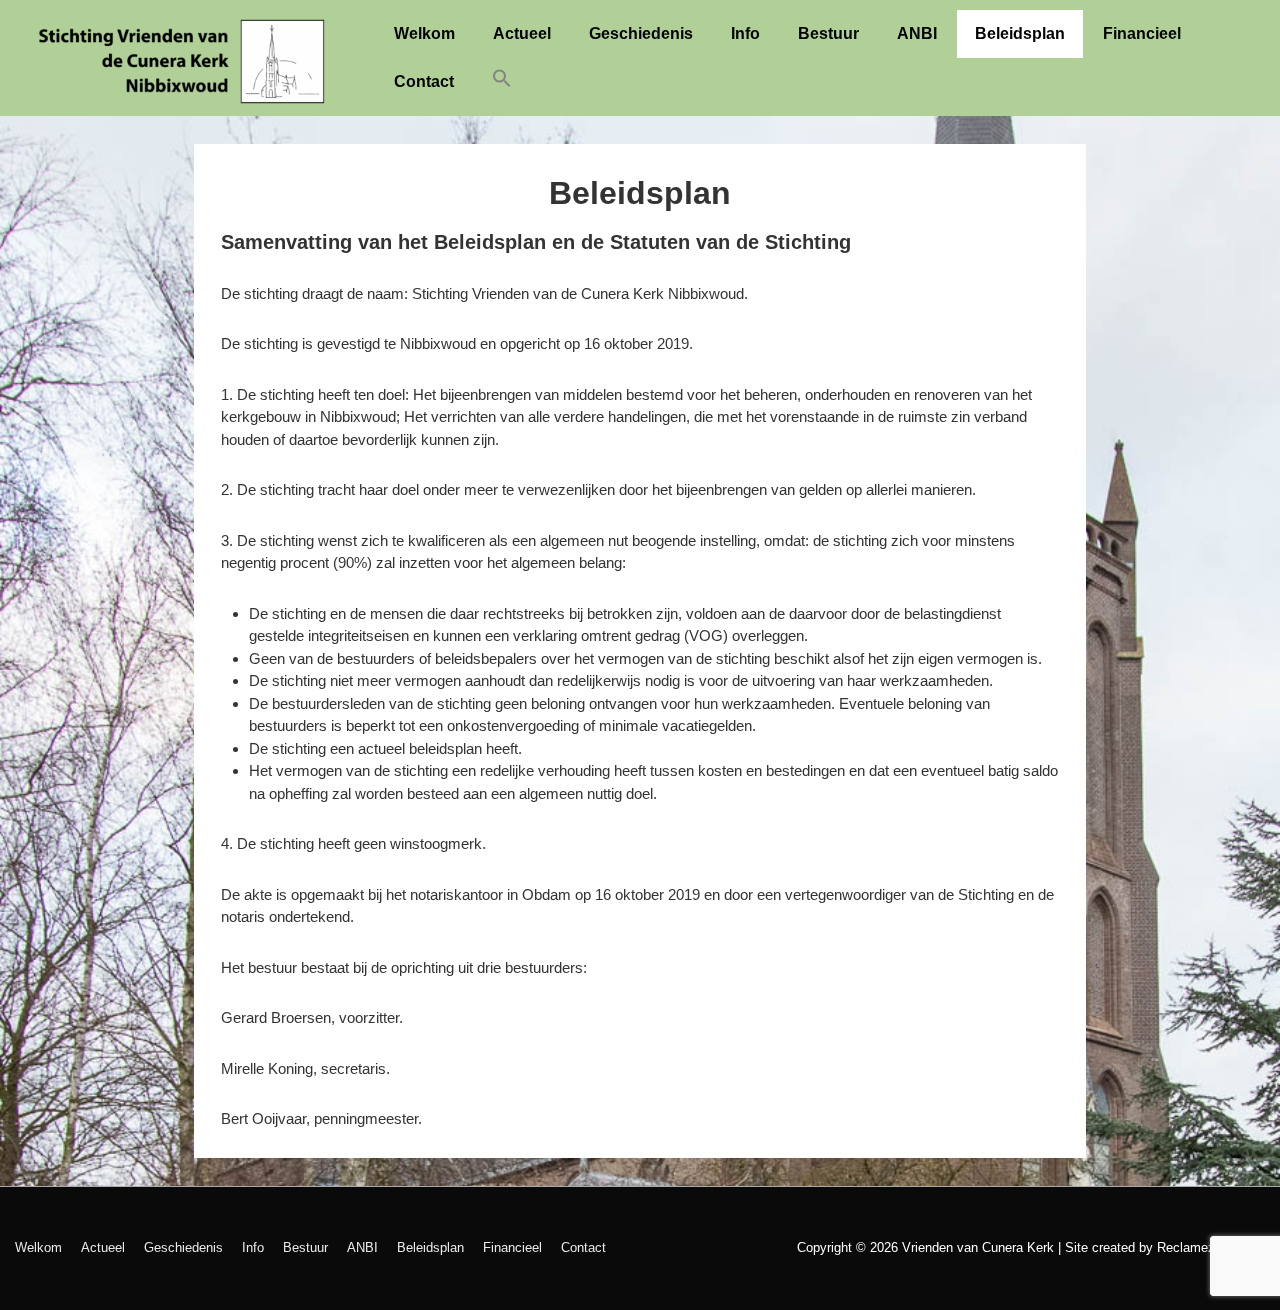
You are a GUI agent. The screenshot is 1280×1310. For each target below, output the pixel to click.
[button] (502, 82)
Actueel (522, 33)
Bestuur (828, 33)
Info (745, 33)
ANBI (917, 33)
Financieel (1142, 33)
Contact (424, 81)
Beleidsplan (1020, 33)
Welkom (424, 33)
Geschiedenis (641, 33)
